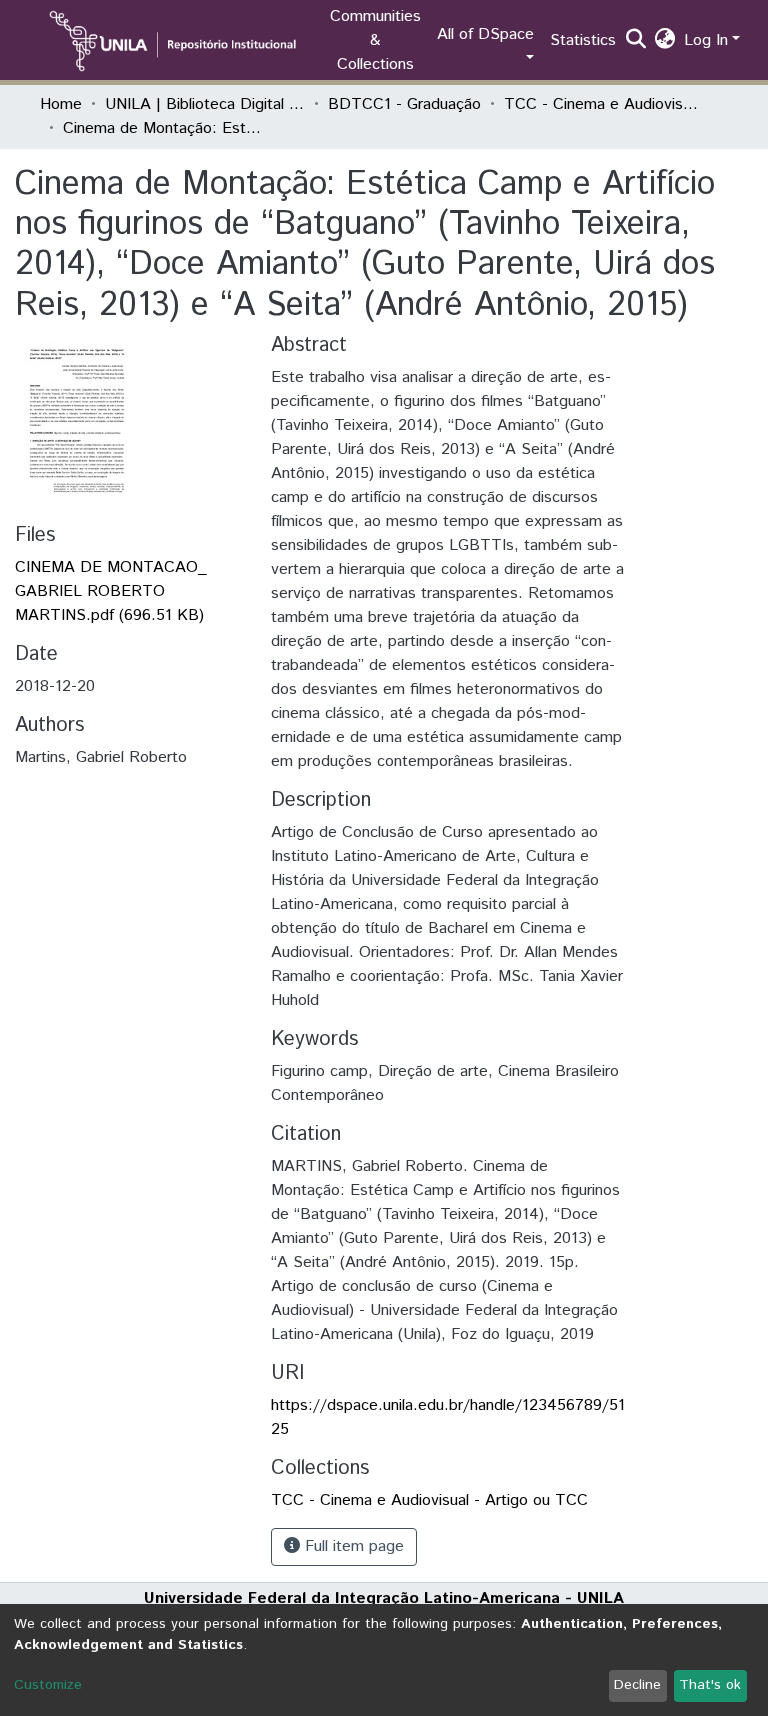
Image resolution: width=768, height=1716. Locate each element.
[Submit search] (636, 41)
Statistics (583, 40)
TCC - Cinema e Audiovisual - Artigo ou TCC (604, 104)
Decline (637, 1685)
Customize (48, 1685)
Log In (706, 40)
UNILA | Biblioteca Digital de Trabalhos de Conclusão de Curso (205, 104)
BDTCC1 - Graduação (404, 104)
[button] (665, 41)
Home (61, 104)
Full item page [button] (352, 1546)
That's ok (710, 1685)
